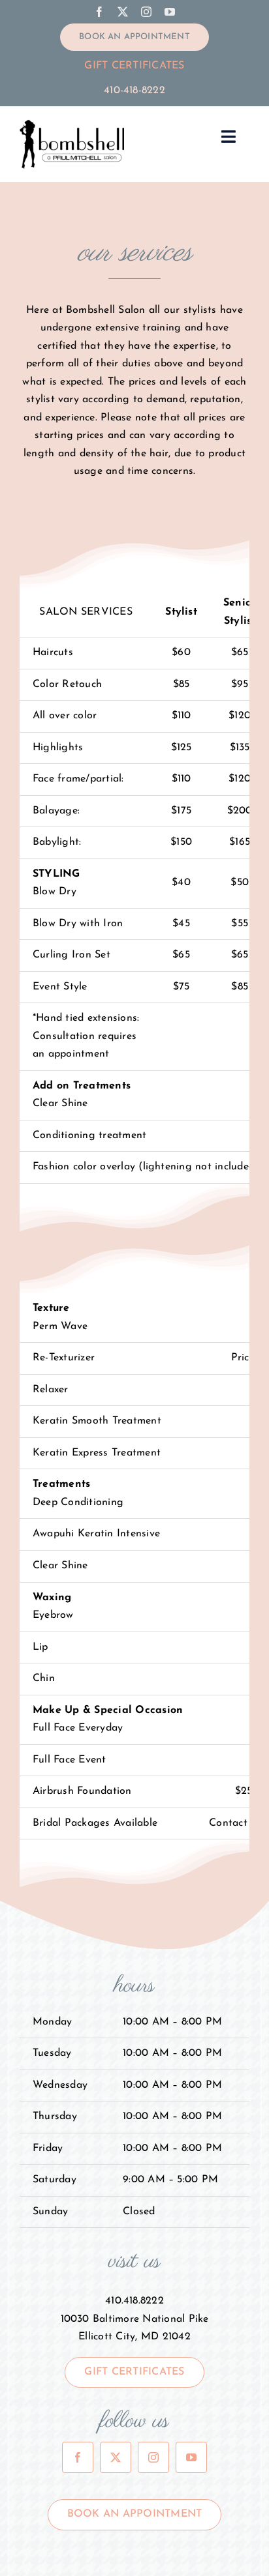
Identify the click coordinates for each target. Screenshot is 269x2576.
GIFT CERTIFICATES (134, 66)
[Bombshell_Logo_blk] (72, 124)
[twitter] (123, 12)
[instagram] (146, 12)
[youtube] (170, 12)
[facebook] (99, 12)
